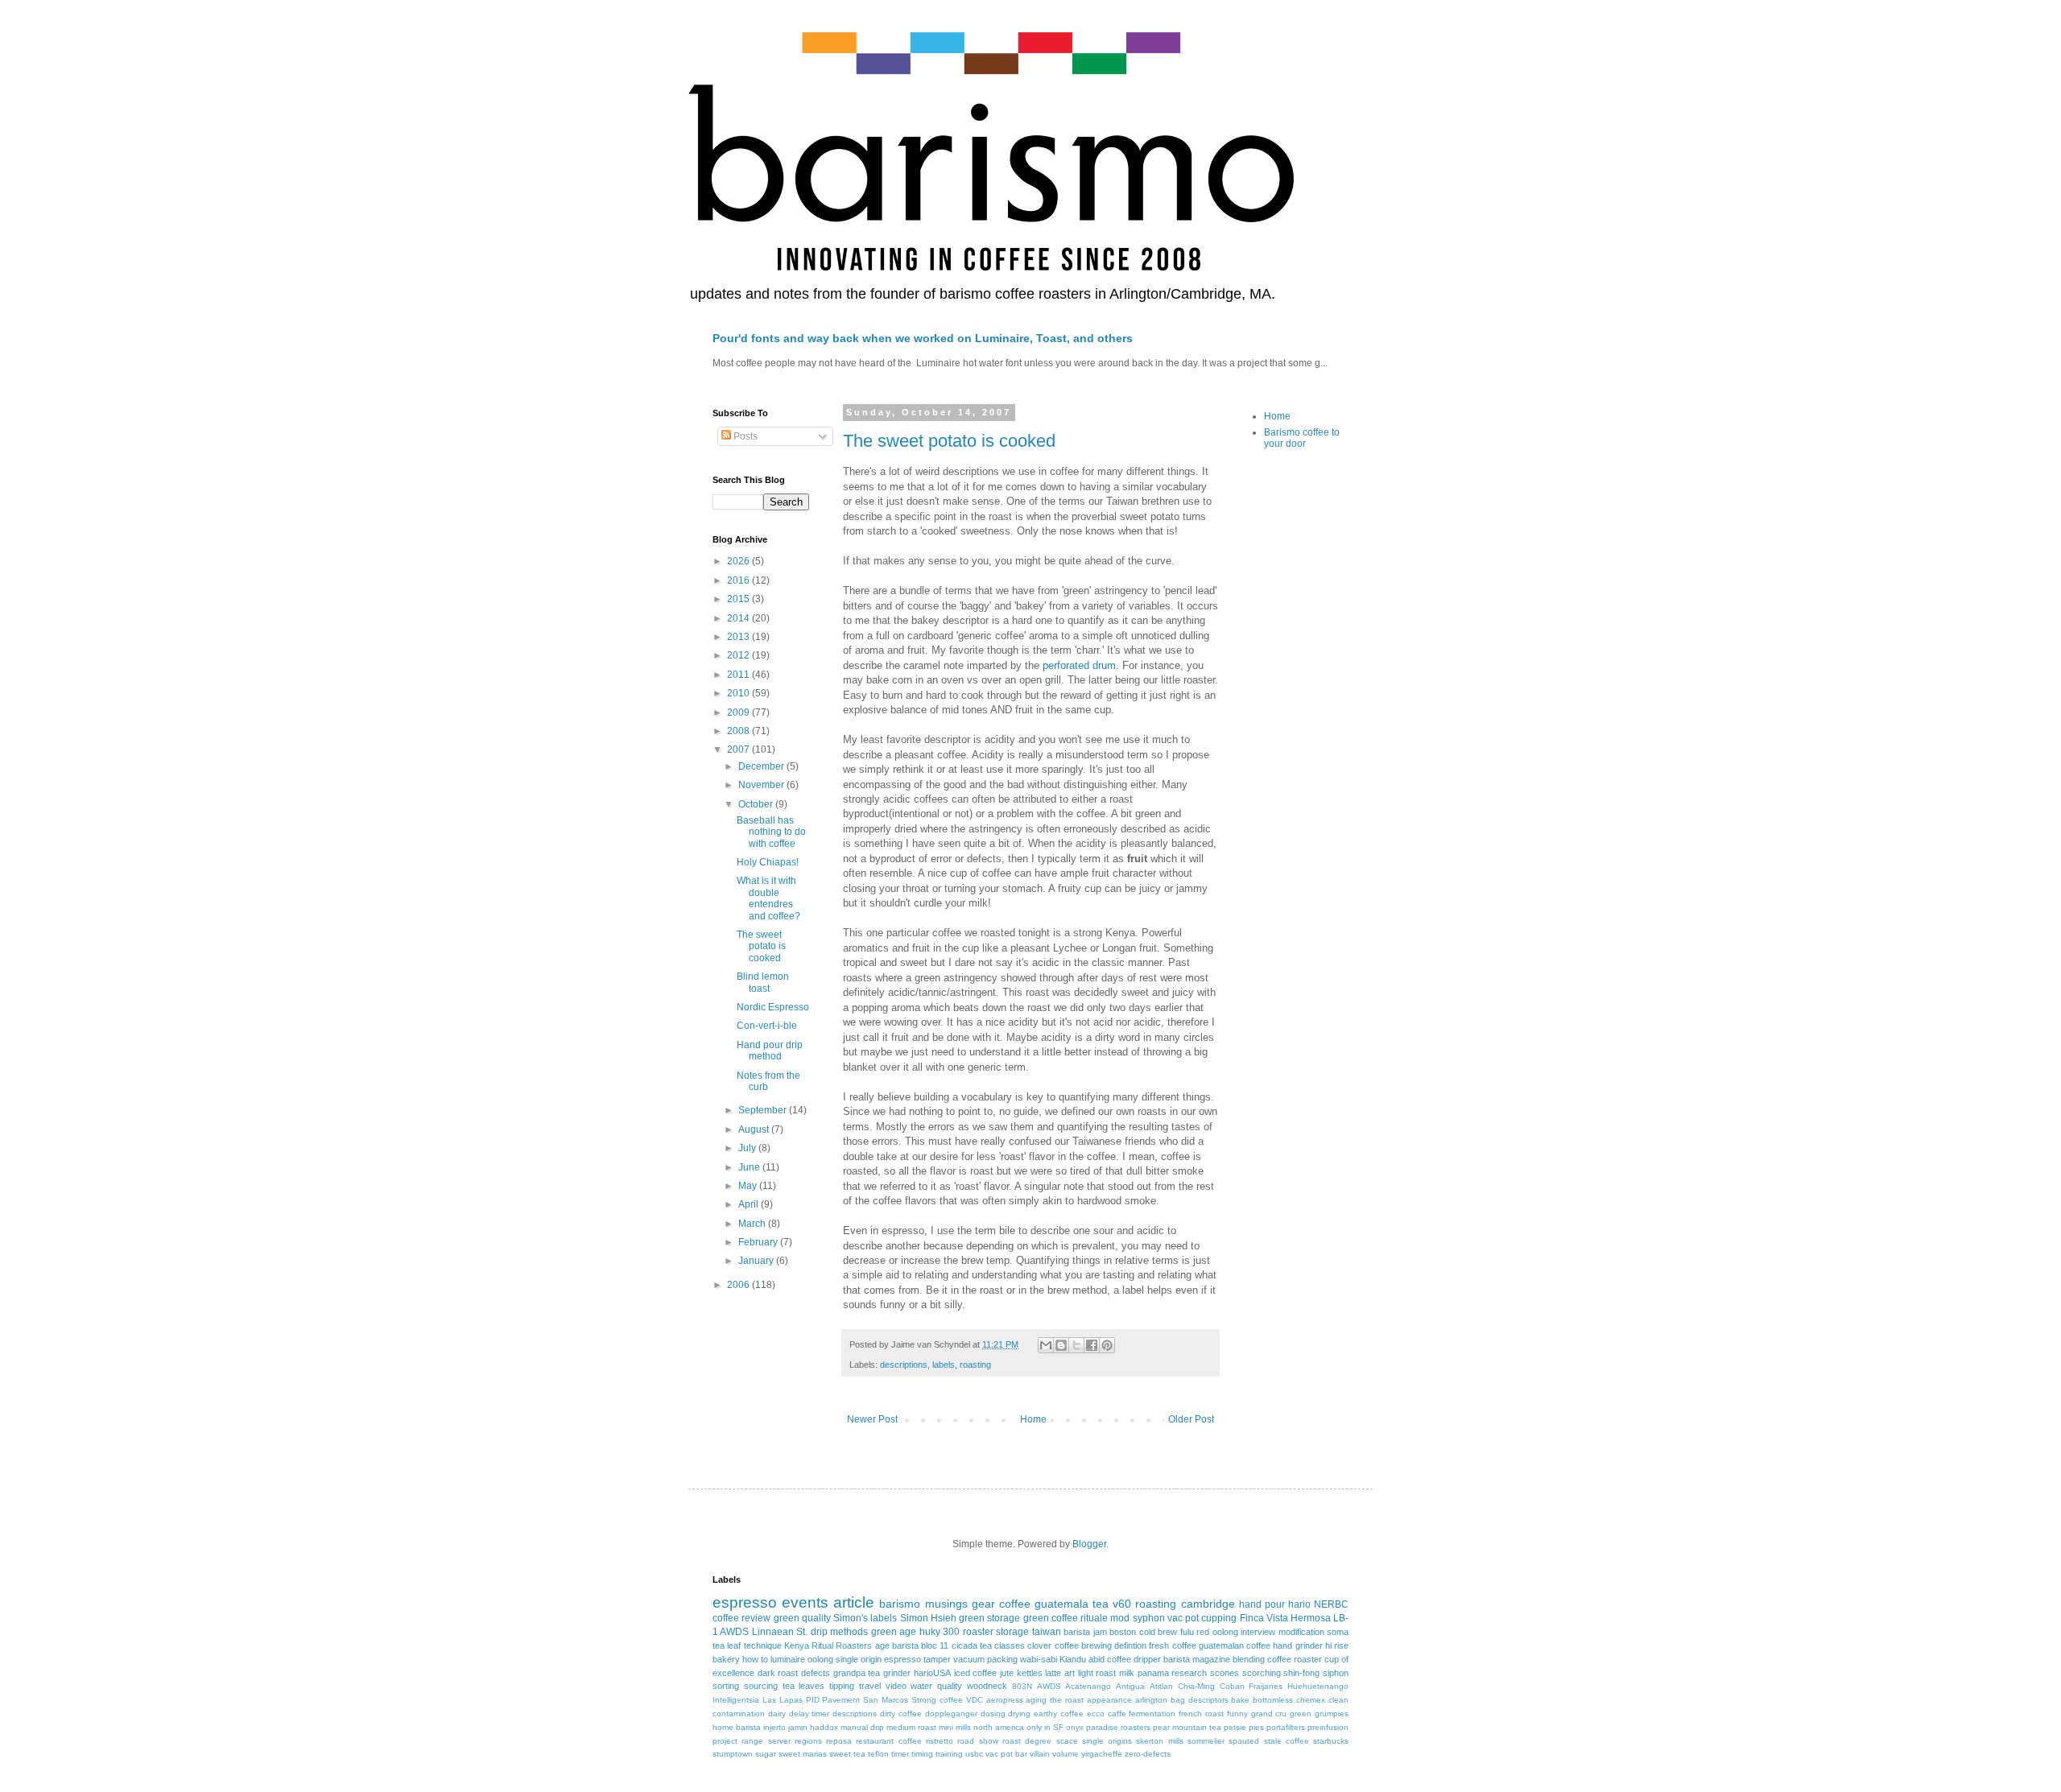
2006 (739, 1285)
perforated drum (1079, 665)
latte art (1060, 1673)
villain (1040, 1754)
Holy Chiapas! (768, 862)
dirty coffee (901, 1714)
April (750, 1204)
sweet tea (847, 1754)
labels (944, 1365)
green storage (989, 1618)
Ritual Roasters (842, 1645)
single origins (1107, 1741)
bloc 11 (935, 1645)
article (854, 1602)
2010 (739, 693)
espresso (745, 1602)
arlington (1151, 1700)
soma (1338, 1632)
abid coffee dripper (1125, 1659)
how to (755, 1659)
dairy (777, 1714)
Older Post (1191, 1419)
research (1189, 1673)
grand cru (1269, 1714)
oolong (820, 1659)
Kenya (797, 1645)
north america (999, 1727)
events (805, 1602)
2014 (739, 618)
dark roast (778, 1673)
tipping (842, 1686)
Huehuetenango (1318, 1686)
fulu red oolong (1209, 1632)
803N (1022, 1686)
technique (763, 1645)
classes (1010, 1645)
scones (1225, 1673)
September (764, 1110)
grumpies (1332, 1714)
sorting (726, 1686)
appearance (1109, 1700)
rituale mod (1105, 1618)
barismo (900, 1604)
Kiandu (1073, 1659)
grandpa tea (857, 1673)
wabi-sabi (1039, 1659)
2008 (739, 731)
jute (1007, 1673)
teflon (878, 1754)
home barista (737, 1727)
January (757, 1261)
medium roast (911, 1727)
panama (1153, 1673)
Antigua (1130, 1686)
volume (1066, 1754)
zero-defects (1148, 1754)
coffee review (741, 1618)
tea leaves (804, 1686)
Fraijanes (1266, 1686)
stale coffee (1287, 1741)
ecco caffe (1107, 1714)
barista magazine (1197, 1659)
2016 (739, 580)
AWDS (1049, 1686)
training (949, 1754)
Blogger (1089, 1544)
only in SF (1045, 1727)
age (882, 1645)
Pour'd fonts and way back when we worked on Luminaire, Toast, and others (923, 338)
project (725, 1741)
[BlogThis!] (1061, 1345)
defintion (1130, 1645)
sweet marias (803, 1754)
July (748, 1148)
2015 (739, 599)
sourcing (761, 1686)
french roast (1201, 1714)
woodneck (987, 1686)
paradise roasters (1118, 1727)
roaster (978, 1632)
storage (1012, 1632)
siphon (1336, 1673)
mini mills (955, 1727)
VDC (975, 1700)
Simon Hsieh (928, 1618)
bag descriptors (1200, 1700)
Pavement (841, 1700)
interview (1258, 1632)
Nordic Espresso (773, 1007)
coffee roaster (1295, 1659)
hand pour (1262, 1604)
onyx (1075, 1727)
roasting (975, 1365)
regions (808, 1741)
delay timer (810, 1714)
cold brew (1158, 1632)
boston (1123, 1632)
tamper (937, 1659)
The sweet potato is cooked (949, 441)
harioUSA (932, 1673)
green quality (802, 1618)
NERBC (1331, 1604)
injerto (774, 1727)
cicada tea (972, 1645)
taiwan (1047, 1632)
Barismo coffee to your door (1302, 438)
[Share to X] (1076, 1345)
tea (1101, 1604)
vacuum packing (985, 1659)
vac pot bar (1006, 1754)
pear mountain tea (1187, 1727)
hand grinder (1297, 1645)
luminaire (788, 1659)
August (755, 1129)
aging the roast (1055, 1700)
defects (816, 1673)
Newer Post (872, 1419)
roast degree (1027, 1741)
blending (1249, 1659)
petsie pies (1244, 1727)
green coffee (1051, 1618)
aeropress (1005, 1700)
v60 (1122, 1604)
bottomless (1273, 1700)
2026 (739, 561)
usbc (974, 1754)
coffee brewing (1083, 1645)
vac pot (1183, 1618)
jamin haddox (813, 1727)
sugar (766, 1754)
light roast (1097, 1673)
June (750, 1167)
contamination (739, 1714)
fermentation (1152, 1714)
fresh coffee (1172, 1645)
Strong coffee (937, 1700)
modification (1301, 1632)
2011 (739, 675)
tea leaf (727, 1645)
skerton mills (1159, 1741)
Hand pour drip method (770, 1051)
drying (1019, 1714)
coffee (1015, 1604)
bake (1240, 1700)
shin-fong (1301, 1673)
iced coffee (976, 1673)
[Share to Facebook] (1092, 1345)
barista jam (1085, 1632)
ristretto (940, 1741)
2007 (739, 749)
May (749, 1186)
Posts (744, 436)
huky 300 (940, 1632)
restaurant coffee (888, 1741)
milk (1127, 1673)
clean (1338, 1700)
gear (983, 1604)
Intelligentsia (736, 1700)
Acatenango (1088, 1686)
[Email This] (1046, 1345)
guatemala (1061, 1604)
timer (900, 1754)
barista (905, 1645)
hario (1299, 1604)
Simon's (851, 1618)
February (759, 1242)
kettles (1030, 1673)
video (896, 1686)
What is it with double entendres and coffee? (768, 898)
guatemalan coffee (1235, 1645)
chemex (1311, 1700)
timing (922, 1754)
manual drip (862, 1727)
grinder (897, 1673)
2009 (739, 712)
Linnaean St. (780, 1632)
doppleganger (951, 1714)
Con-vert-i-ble (767, 1026)
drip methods (839, 1632)
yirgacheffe (1102, 1754)
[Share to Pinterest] (1107, 1345)
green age (894, 1632)
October (757, 804)
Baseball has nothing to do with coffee (771, 832)
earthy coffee (1059, 1714)
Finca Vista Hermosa (1285, 1618)
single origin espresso (878, 1659)
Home (1033, 1419)
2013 (739, 637)
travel (870, 1686)
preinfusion (1328, 1727)
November (762, 785)
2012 (739, 655)
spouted (1244, 1741)
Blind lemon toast (763, 982)
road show (977, 1741)
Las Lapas (783, 1700)
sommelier (1206, 1741)
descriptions (904, 1365)
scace (1067, 1741)
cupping (1219, 1618)
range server (766, 1741)
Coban (1232, 1686)
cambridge (1208, 1604)
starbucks (1331, 1741)
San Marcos (886, 1700)
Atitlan (1161, 1686)
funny (1237, 1714)
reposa (839, 1741)
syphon (1149, 1618)
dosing (993, 1714)
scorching (1262, 1673)
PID (813, 1700)
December (762, 766)
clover (1039, 1645)
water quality (936, 1686)
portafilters (1286, 1727)
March (753, 1224)
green (1301, 1714)
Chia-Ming (1196, 1686)
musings (946, 1604)
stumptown (733, 1754)
